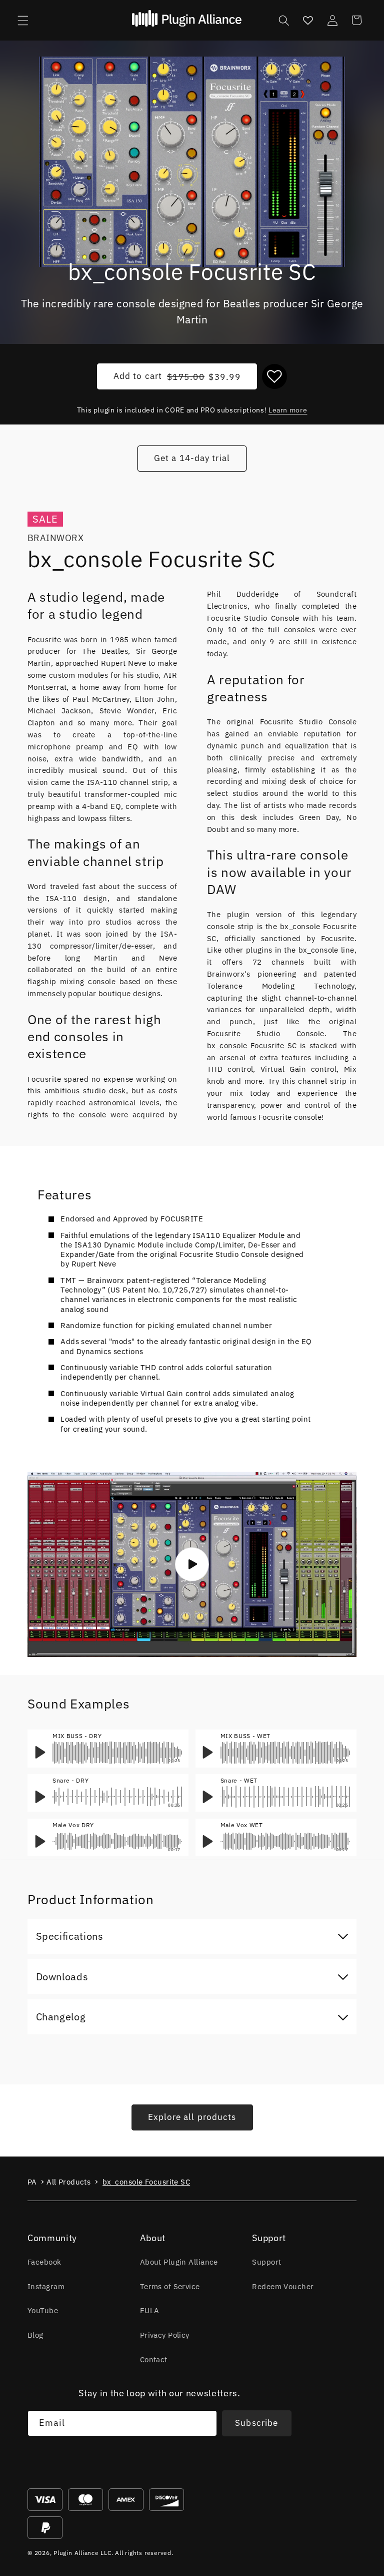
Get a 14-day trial (192, 458)
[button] (23, 20)
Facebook (44, 2262)
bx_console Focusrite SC (146, 2182)
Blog (35, 2335)
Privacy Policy (165, 2335)
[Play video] (192, 1564)
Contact (154, 2359)
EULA (150, 2310)
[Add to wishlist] (274, 376)
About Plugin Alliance (179, 2262)
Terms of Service (170, 2286)
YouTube (43, 2310)
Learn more (288, 410)
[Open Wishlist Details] (308, 20)
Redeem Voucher (283, 2286)
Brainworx (55, 538)
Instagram (46, 2286)
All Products (68, 2182)
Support (266, 2262)
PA (32, 2182)
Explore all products (192, 2117)
